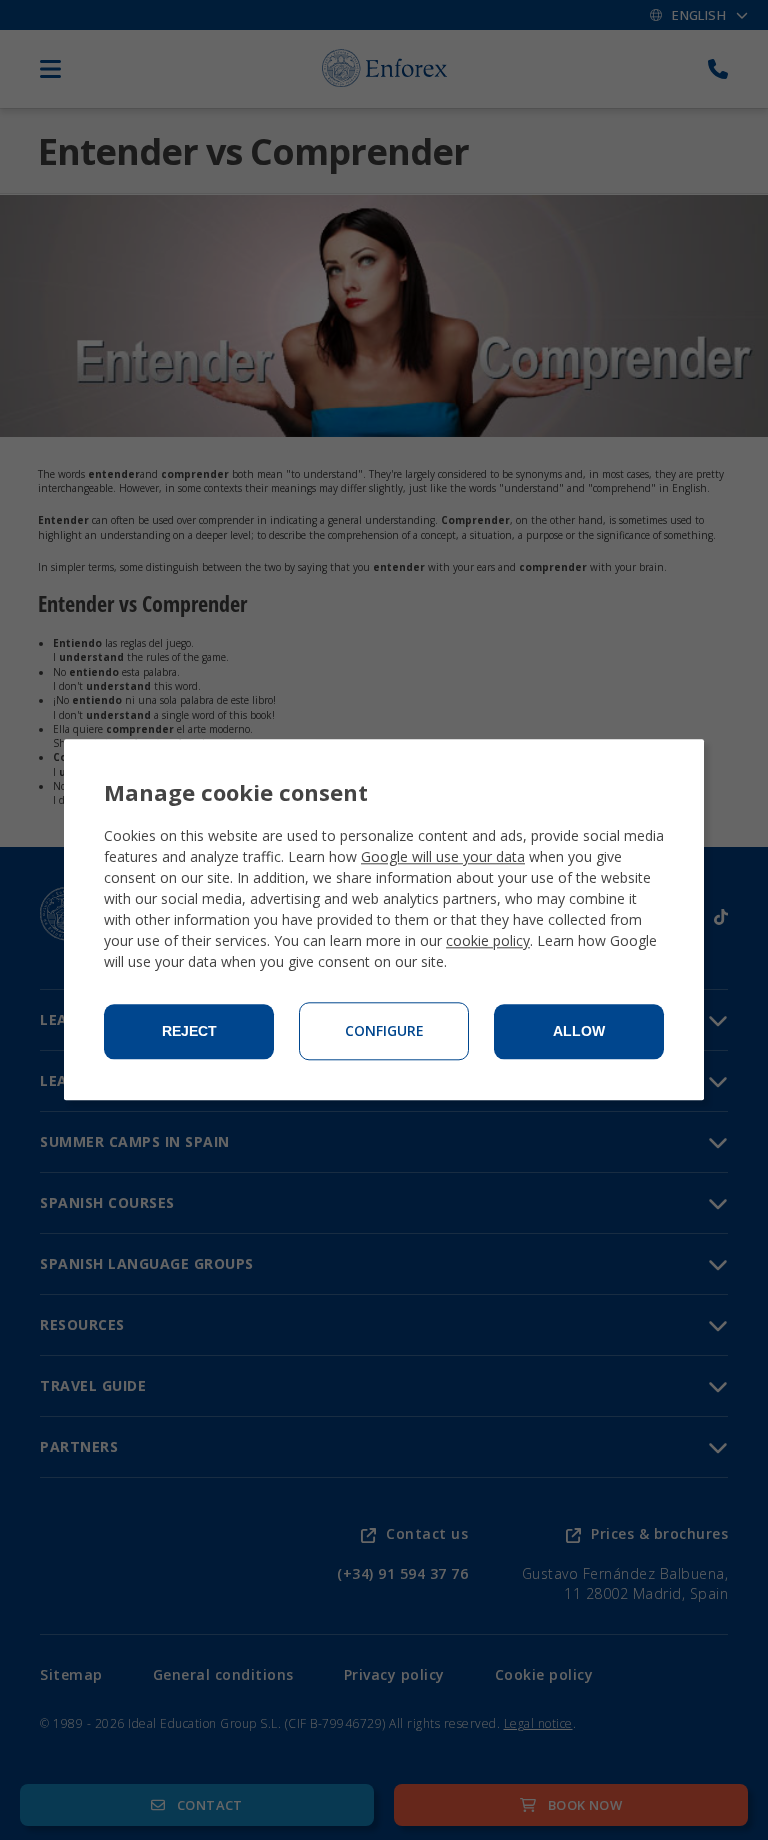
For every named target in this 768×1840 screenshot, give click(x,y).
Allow (579, 1032)
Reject (189, 1032)
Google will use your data (443, 857)
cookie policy (488, 941)
